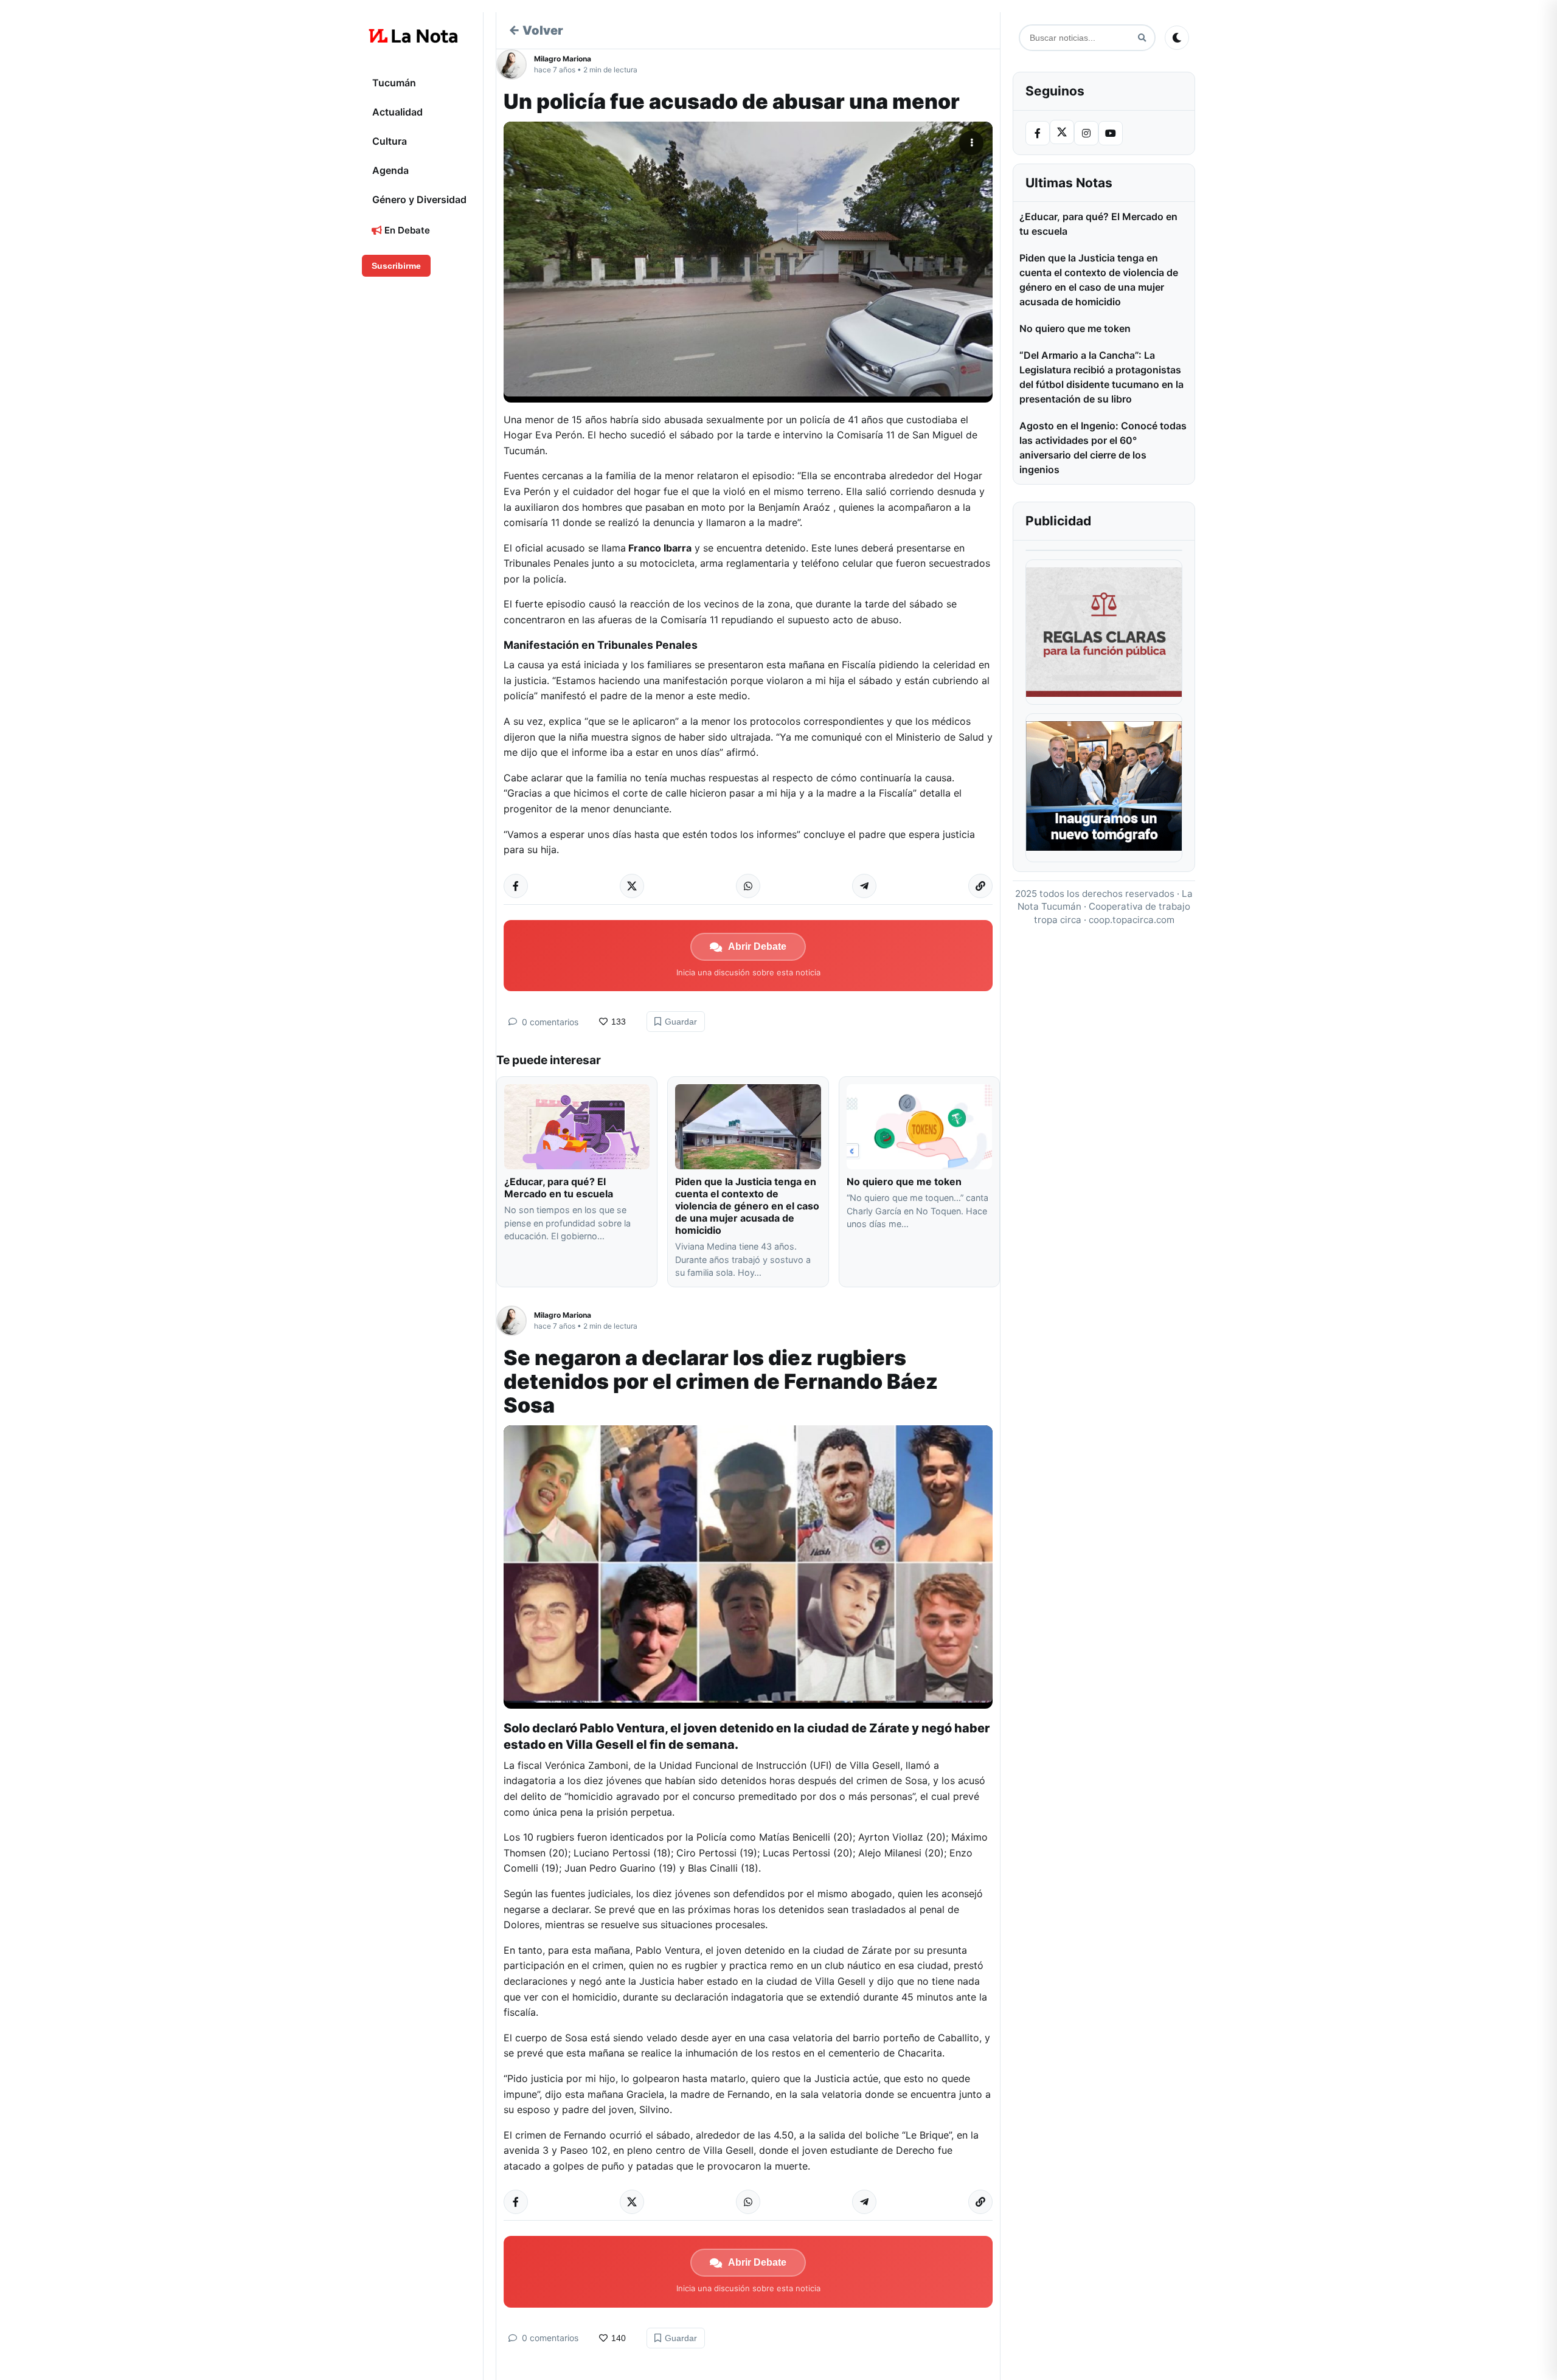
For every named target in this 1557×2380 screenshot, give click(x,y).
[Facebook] (1038, 133)
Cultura (390, 141)
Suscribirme (396, 266)
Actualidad (397, 112)
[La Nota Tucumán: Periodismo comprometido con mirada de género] (414, 36)
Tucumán (394, 83)
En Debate (406, 230)
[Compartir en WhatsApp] (748, 886)
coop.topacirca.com (1132, 920)
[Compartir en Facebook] (516, 886)
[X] (1062, 132)
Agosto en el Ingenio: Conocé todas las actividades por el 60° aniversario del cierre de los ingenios (1103, 448)
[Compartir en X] (632, 886)
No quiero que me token (904, 1181)
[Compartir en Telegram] (864, 886)
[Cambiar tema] (1177, 38)
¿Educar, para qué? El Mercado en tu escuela (560, 1188)
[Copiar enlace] (980, 886)
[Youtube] (1111, 133)
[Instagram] (1086, 133)
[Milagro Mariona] (515, 64)
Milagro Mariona (563, 59)
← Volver (536, 30)
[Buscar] (1142, 38)
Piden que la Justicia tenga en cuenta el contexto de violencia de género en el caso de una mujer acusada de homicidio (747, 1206)
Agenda (390, 170)
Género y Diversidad (419, 199)
